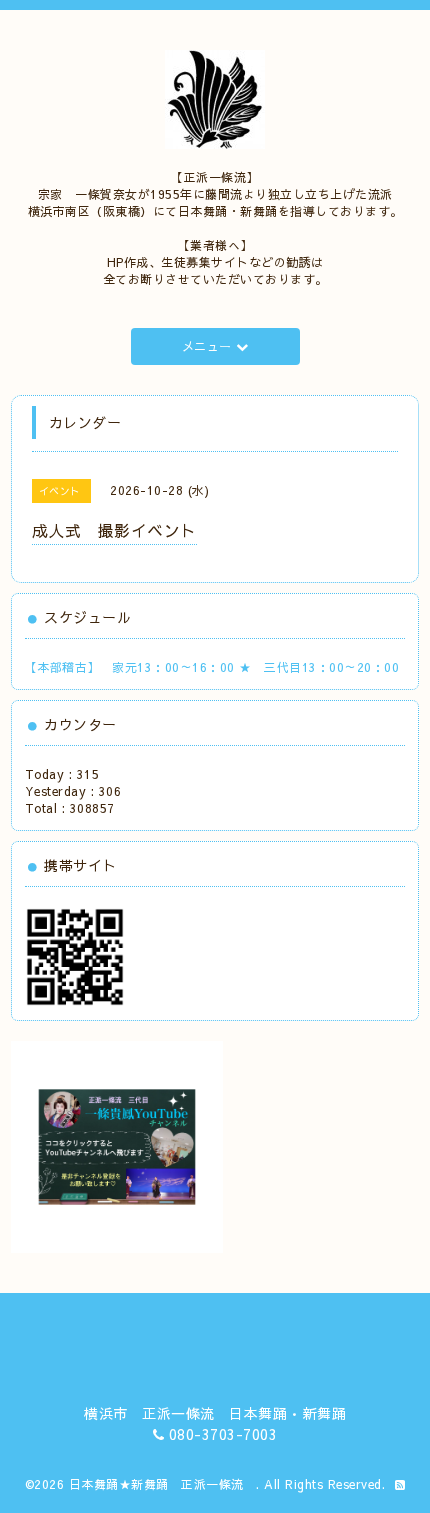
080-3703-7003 (223, 1434)
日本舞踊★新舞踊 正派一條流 (163, 1484)
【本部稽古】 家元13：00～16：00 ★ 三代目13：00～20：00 (212, 667)
